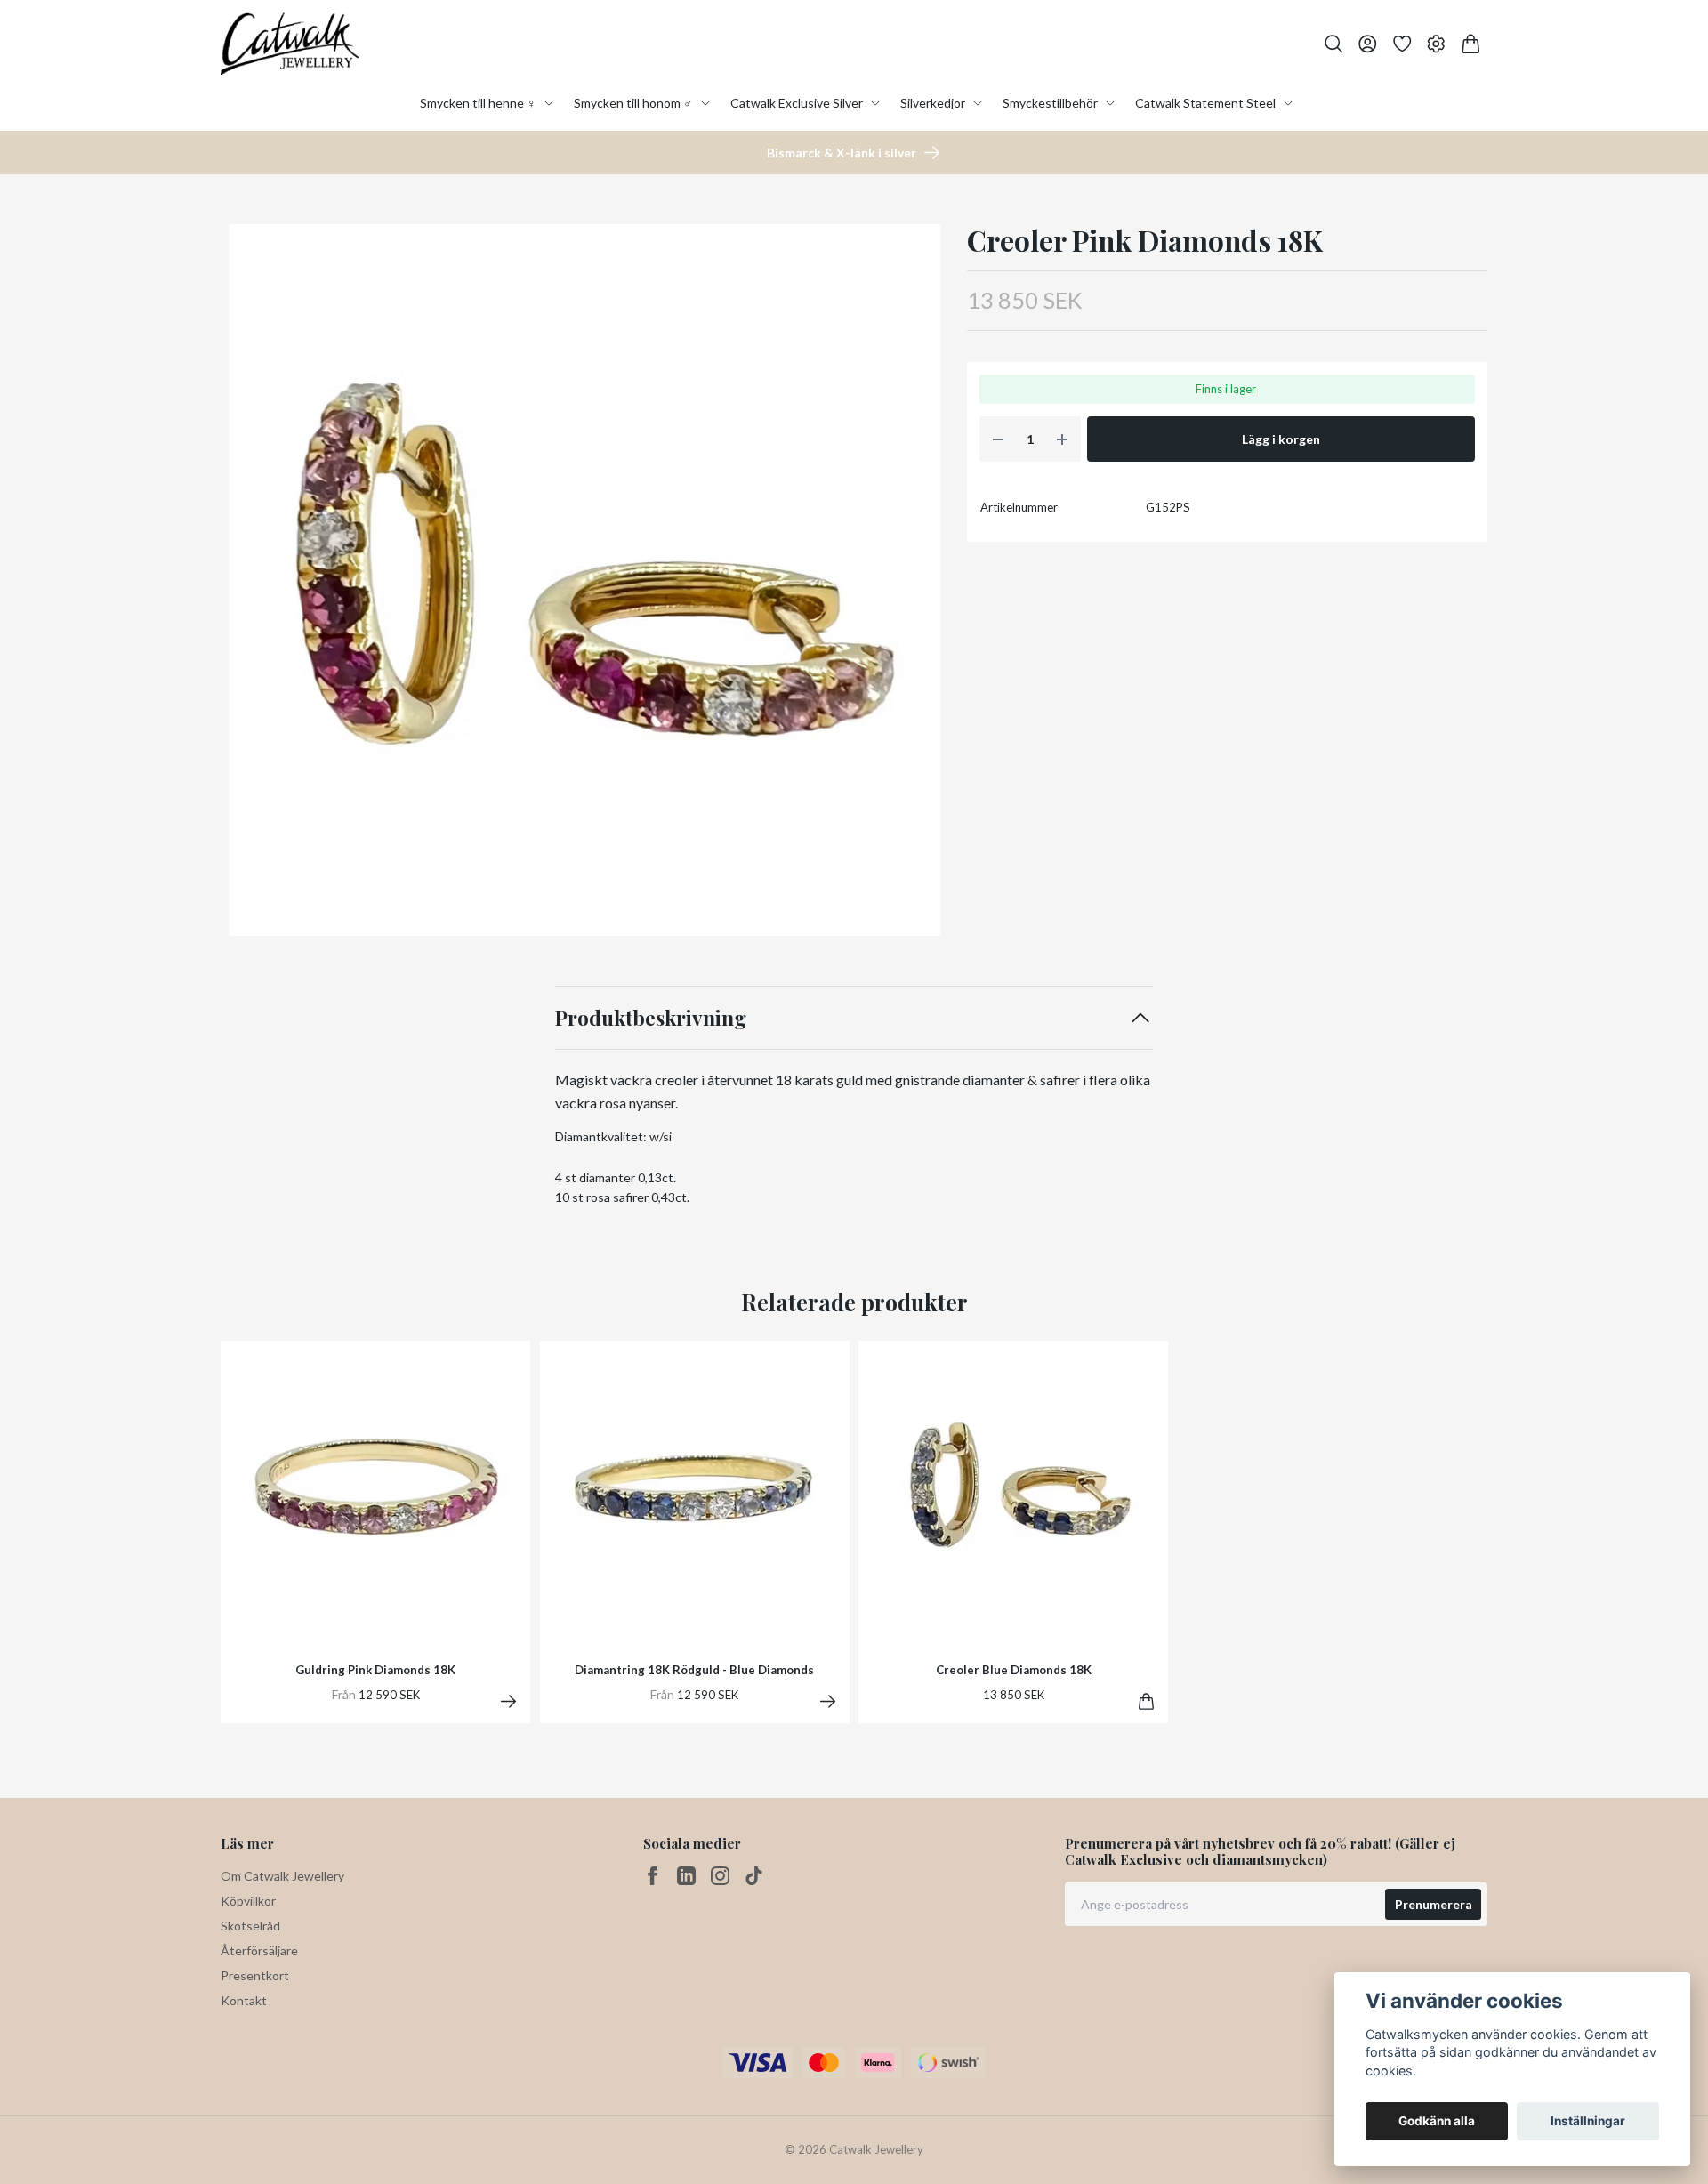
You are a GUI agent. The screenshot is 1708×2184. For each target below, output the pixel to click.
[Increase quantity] (1062, 439)
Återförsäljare (259, 1950)
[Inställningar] (1436, 44)
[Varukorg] (1471, 44)
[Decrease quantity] (998, 439)
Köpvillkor (248, 1901)
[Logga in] (1368, 44)
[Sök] (1334, 44)
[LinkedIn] (686, 1876)
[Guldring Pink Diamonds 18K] (508, 1701)
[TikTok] (754, 1876)
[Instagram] (720, 1876)
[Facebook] (653, 1876)
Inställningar (1588, 2121)
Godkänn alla (1437, 2121)
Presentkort (255, 1975)
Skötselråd (250, 1926)
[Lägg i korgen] (1146, 1701)
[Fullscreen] (584, 580)
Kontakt (244, 2000)
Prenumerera (1434, 1904)
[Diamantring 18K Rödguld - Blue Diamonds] (828, 1701)
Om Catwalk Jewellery (282, 1876)
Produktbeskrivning (651, 1017)
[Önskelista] (1402, 44)
